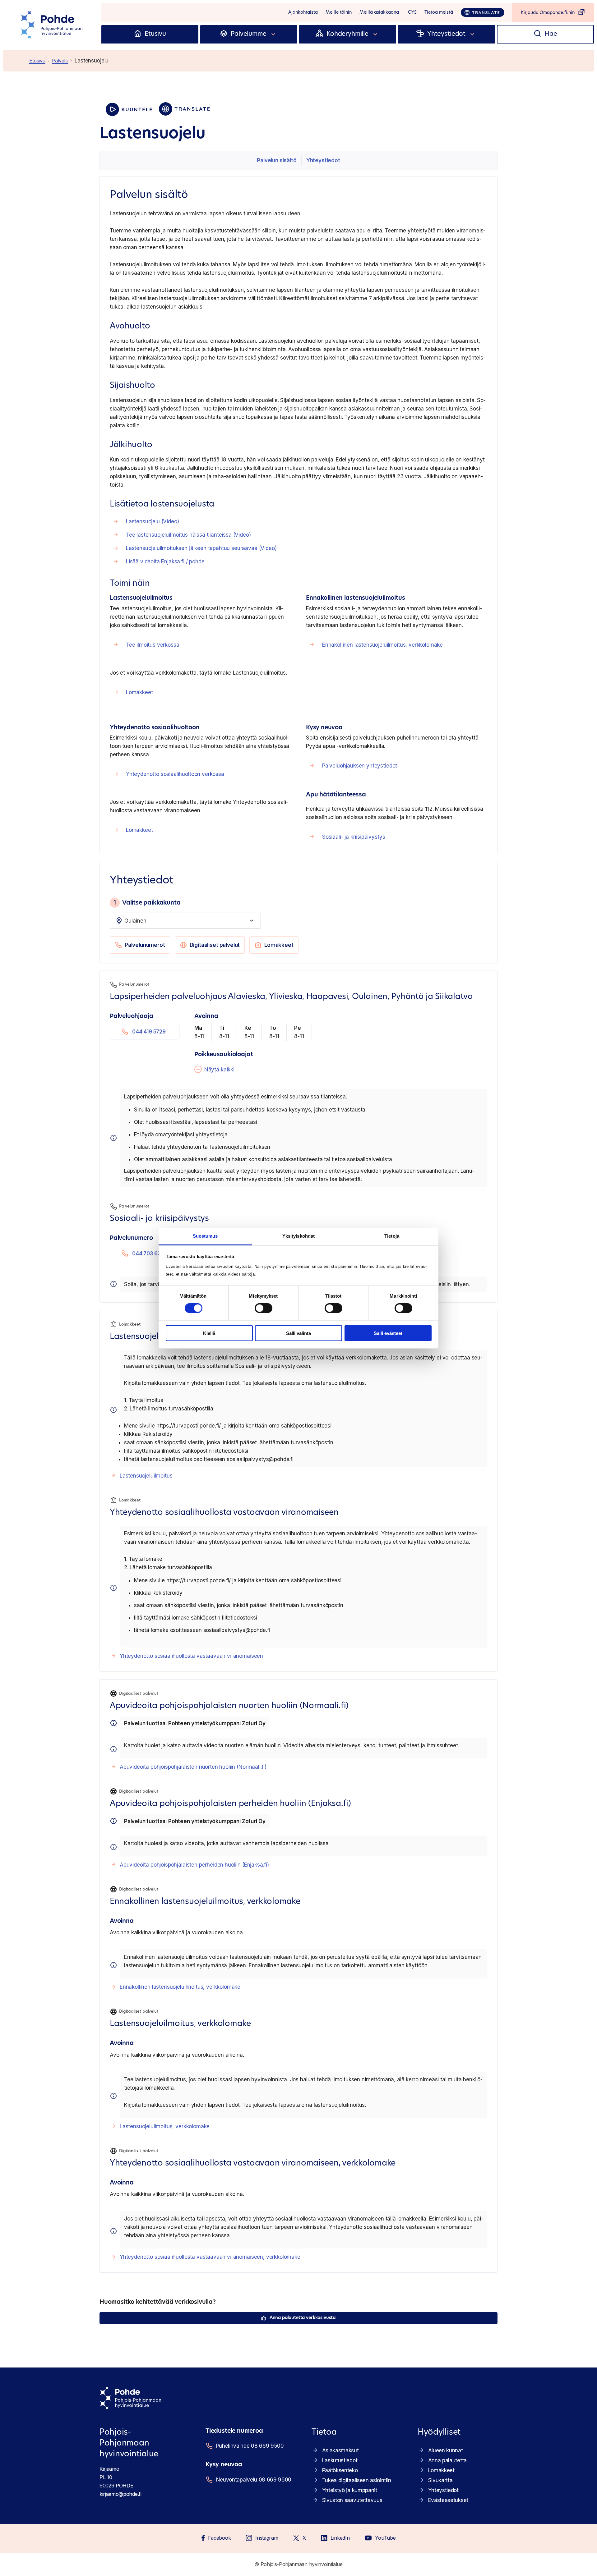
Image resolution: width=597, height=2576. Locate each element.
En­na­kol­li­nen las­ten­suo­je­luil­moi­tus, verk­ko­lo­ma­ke (382, 645)
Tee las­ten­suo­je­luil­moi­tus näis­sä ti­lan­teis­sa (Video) (188, 535)
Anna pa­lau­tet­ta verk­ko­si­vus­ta (303, 2318)
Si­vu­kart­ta (440, 2480)
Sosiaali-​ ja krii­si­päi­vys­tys (354, 837)
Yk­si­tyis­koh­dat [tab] (298, 1236)
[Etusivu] (138, 34)
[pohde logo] (52, 25)
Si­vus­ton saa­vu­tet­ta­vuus (352, 2500)
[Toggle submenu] (274, 34)
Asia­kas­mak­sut (340, 2450)
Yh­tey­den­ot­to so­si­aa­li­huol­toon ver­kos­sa (175, 774)
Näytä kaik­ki (219, 1070)
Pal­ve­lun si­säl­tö (277, 160)
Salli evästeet (388, 1333)
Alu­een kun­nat (446, 2450)
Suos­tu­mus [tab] (205, 1236)
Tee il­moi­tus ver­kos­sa (153, 645)
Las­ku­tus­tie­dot (340, 2460)
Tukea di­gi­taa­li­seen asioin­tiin (357, 2480)
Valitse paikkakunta (147, 903)
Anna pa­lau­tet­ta (447, 2460)
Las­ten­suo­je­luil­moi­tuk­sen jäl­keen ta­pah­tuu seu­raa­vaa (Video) (201, 548)
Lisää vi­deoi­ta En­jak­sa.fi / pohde (165, 561)
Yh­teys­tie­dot (323, 160)
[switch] (264, 1308)
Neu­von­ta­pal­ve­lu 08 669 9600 (254, 2480)
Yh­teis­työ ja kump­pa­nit (350, 2490)
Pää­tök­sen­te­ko (340, 2470)
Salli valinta (298, 1333)
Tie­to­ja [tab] (392, 1236)
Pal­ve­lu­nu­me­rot (145, 945)
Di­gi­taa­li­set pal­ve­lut (215, 945)
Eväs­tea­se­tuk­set (448, 2500)
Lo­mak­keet (139, 692)
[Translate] (483, 12)
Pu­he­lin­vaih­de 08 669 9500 (250, 2446)
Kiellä (209, 1333)
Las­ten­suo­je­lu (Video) (153, 521)
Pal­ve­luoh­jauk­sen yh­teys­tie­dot (360, 766)
